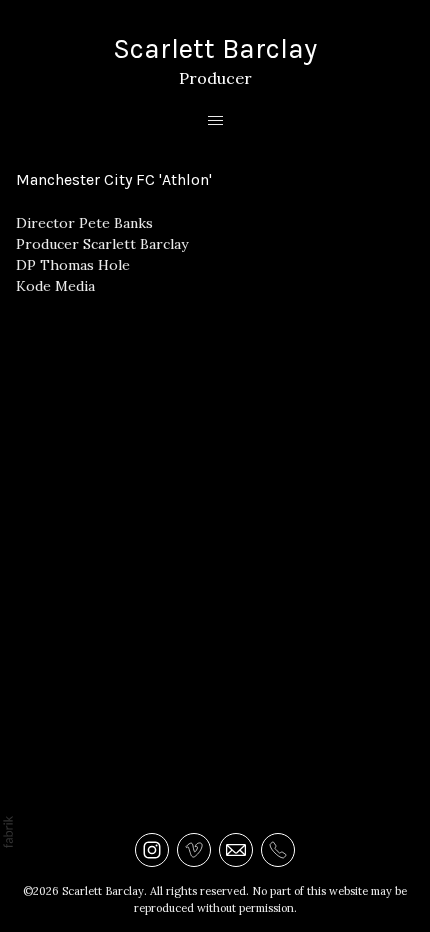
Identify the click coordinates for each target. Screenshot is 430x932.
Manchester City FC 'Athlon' (114, 179)
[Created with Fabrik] (8, 832)
